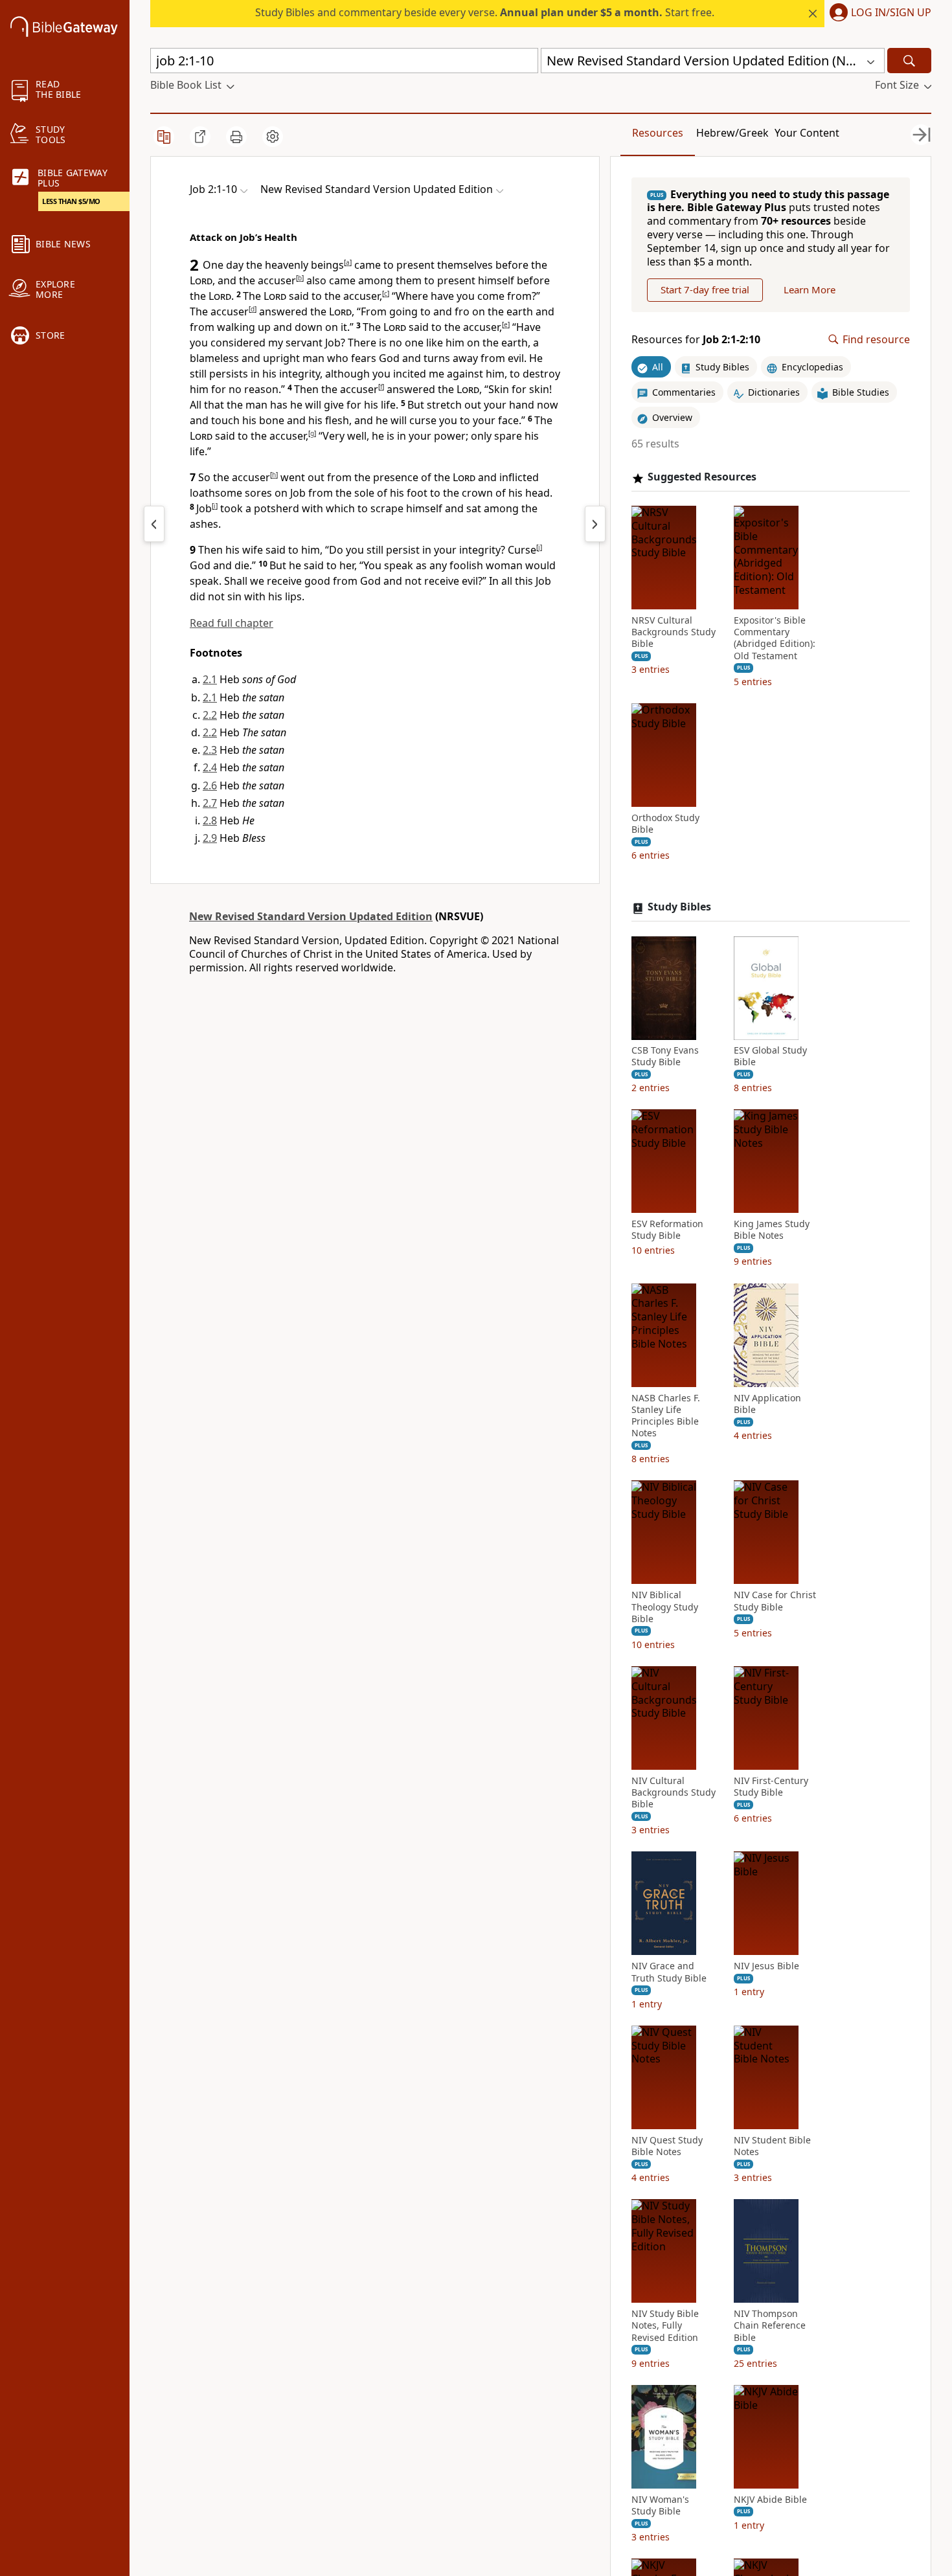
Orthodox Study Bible (665, 824)
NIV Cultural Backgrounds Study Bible (674, 1793)
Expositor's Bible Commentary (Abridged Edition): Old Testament (775, 639)
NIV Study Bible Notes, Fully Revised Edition (665, 2326)
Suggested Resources (702, 478)
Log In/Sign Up (891, 13)
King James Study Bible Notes (772, 1230)
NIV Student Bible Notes (772, 2146)
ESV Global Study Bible (770, 1057)
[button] (878, 14)
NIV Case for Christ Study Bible (775, 1601)
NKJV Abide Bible (770, 2500)
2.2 (210, 715)
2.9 (210, 838)
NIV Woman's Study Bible (660, 2505)
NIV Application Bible (767, 1404)
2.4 (210, 767)
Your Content (807, 133)
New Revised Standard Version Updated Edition (311, 916)
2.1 (210, 679)
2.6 (210, 785)
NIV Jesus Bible (766, 1967)
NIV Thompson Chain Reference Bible (770, 2326)
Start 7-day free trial (705, 290)
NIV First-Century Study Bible (771, 1787)
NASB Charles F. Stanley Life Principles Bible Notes (666, 1416)
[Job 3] (595, 524)
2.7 (210, 803)
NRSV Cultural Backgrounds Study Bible (674, 633)
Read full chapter (232, 623)
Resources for (696, 340)
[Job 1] (154, 524)
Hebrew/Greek (732, 133)
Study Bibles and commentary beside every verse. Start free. (485, 12)
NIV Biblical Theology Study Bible (665, 1607)
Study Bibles (679, 908)
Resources (658, 133)
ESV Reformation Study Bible (667, 1230)
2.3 (210, 750)
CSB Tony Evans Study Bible (665, 1057)
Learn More (810, 290)
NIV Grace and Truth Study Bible (669, 1972)
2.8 (210, 820)
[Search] (909, 61)
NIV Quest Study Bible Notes (667, 2146)
